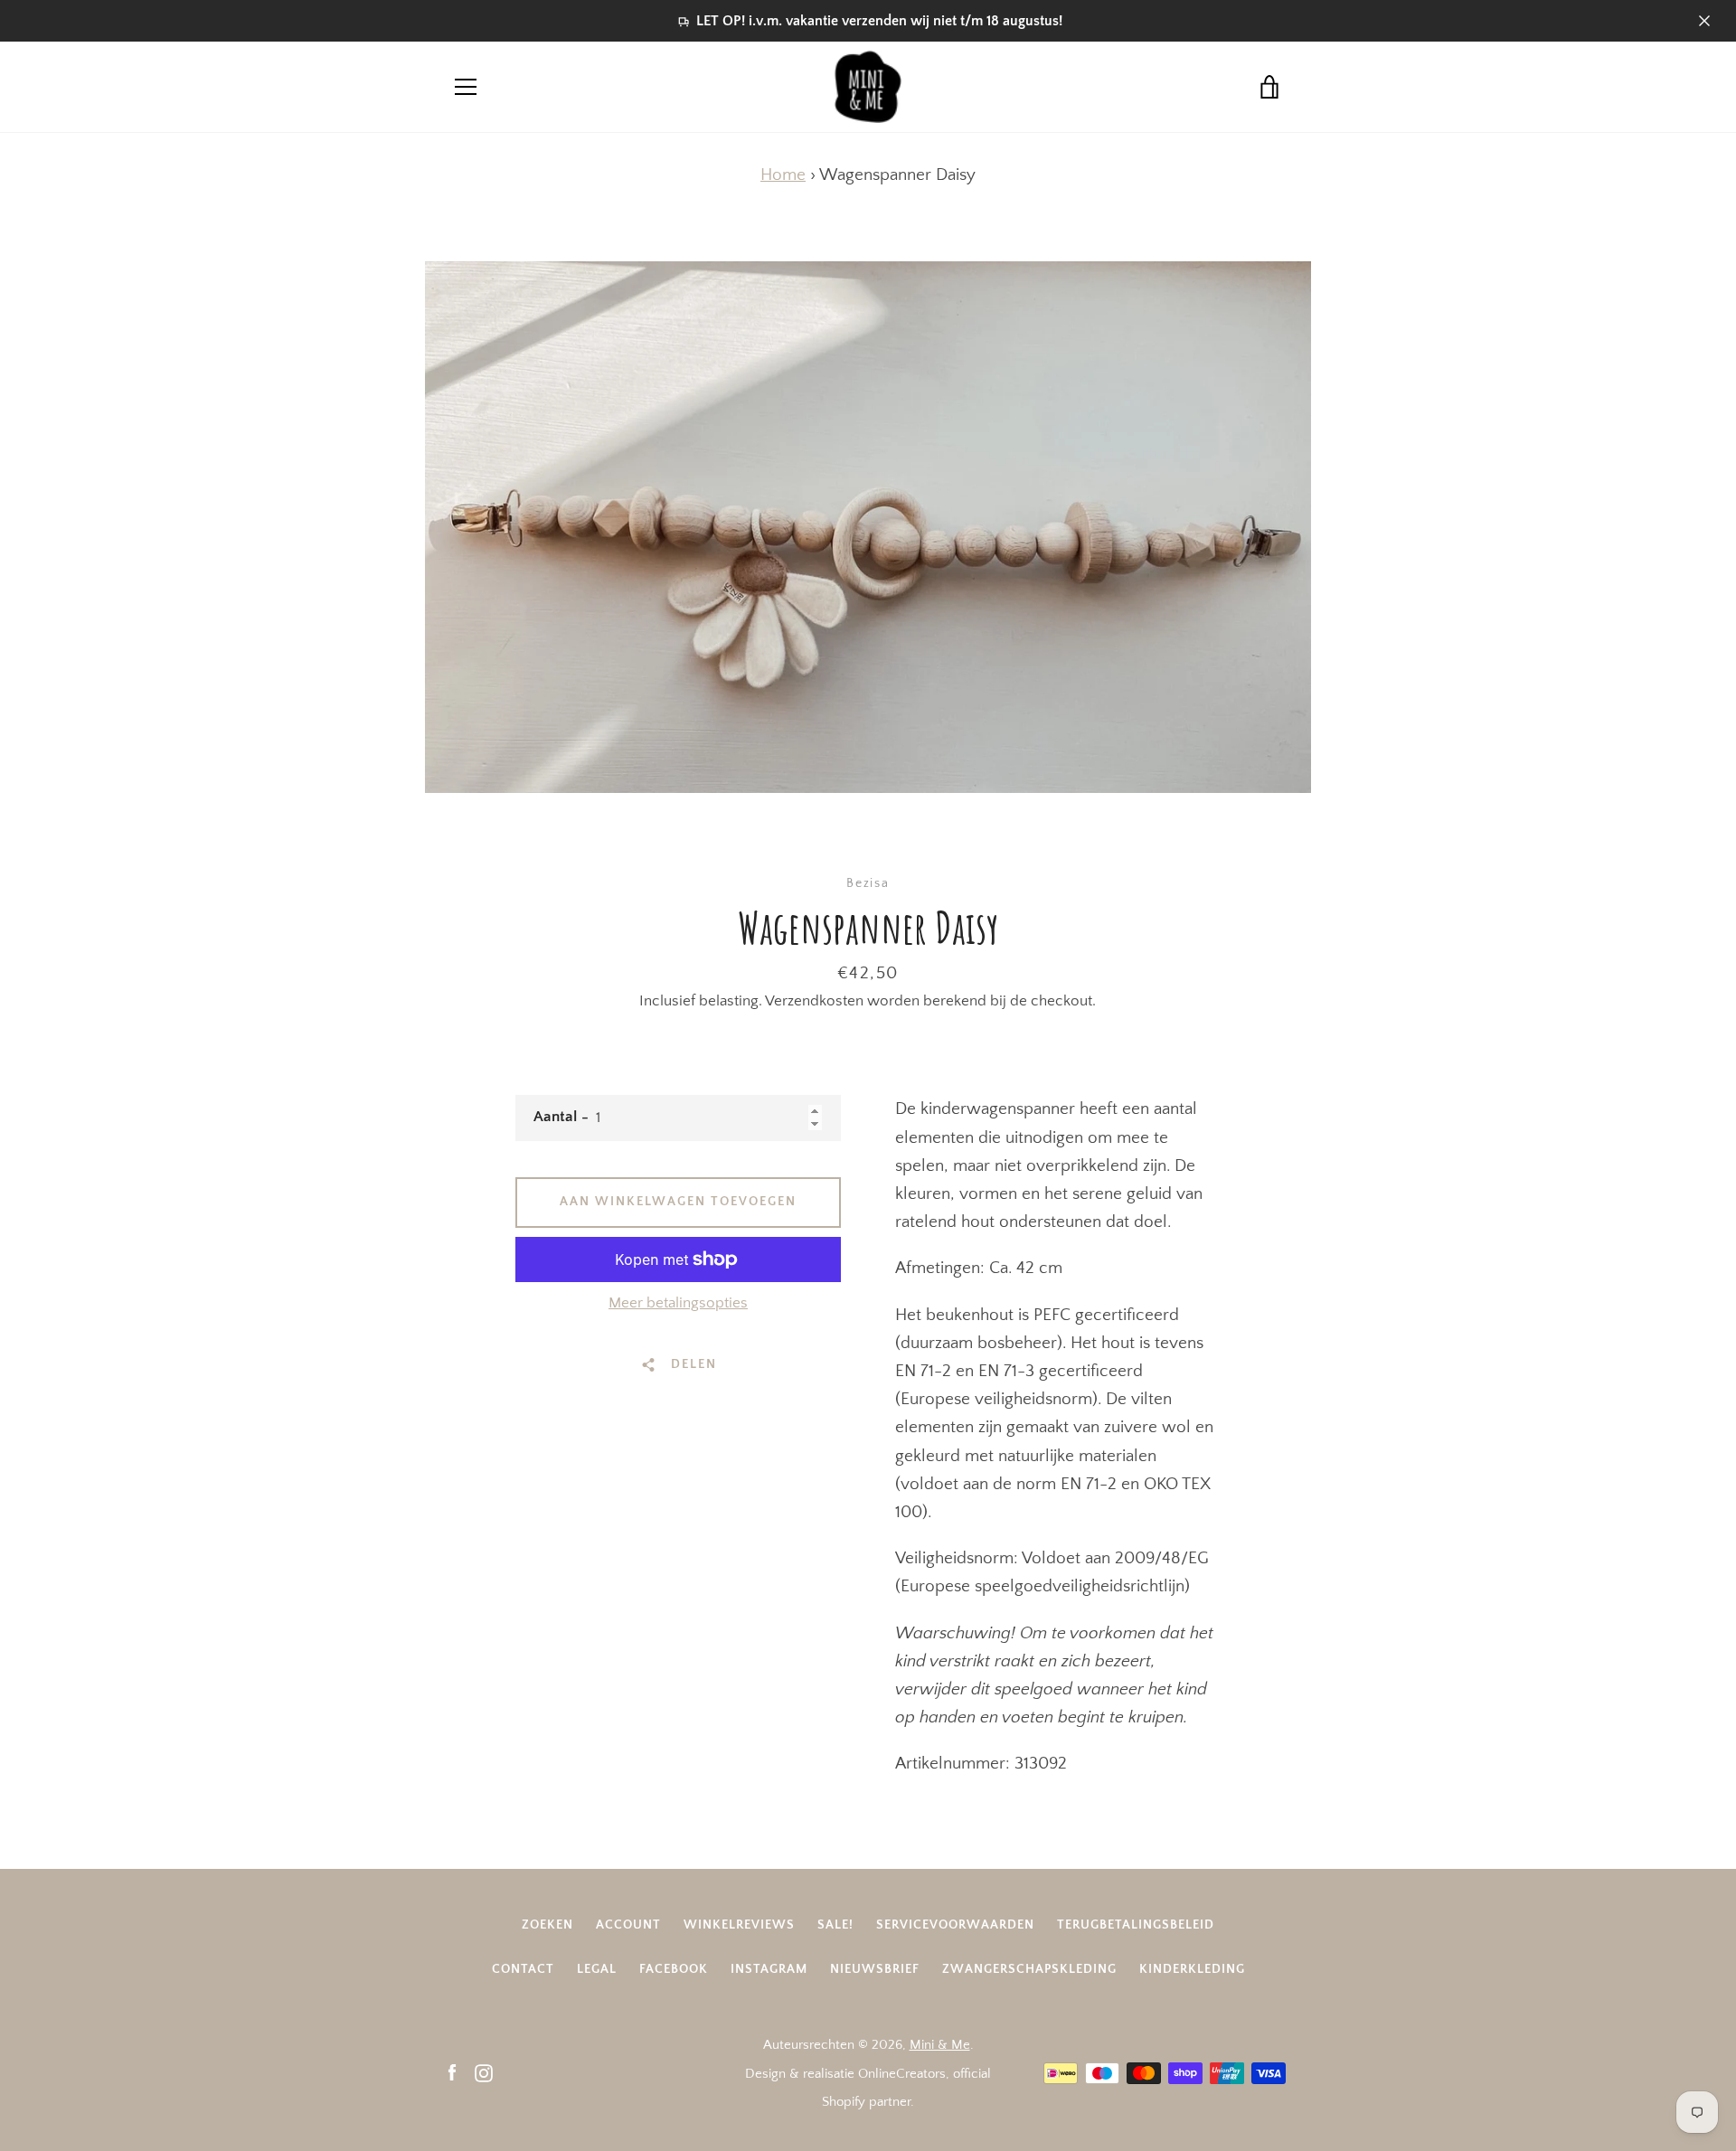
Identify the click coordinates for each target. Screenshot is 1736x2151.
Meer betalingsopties (678, 1303)
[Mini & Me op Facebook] (452, 2073)
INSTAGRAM (769, 1969)
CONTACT (523, 1969)
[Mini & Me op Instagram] (484, 2073)
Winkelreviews (739, 1925)
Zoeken (547, 1925)
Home (783, 175)
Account (628, 1925)
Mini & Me (940, 2045)
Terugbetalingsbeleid (1136, 1925)
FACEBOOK (674, 1969)
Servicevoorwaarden (955, 1925)
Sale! (835, 1925)
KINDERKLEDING (1192, 1969)
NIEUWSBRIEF (875, 1969)
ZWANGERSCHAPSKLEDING (1029, 1969)
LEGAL (597, 1969)
